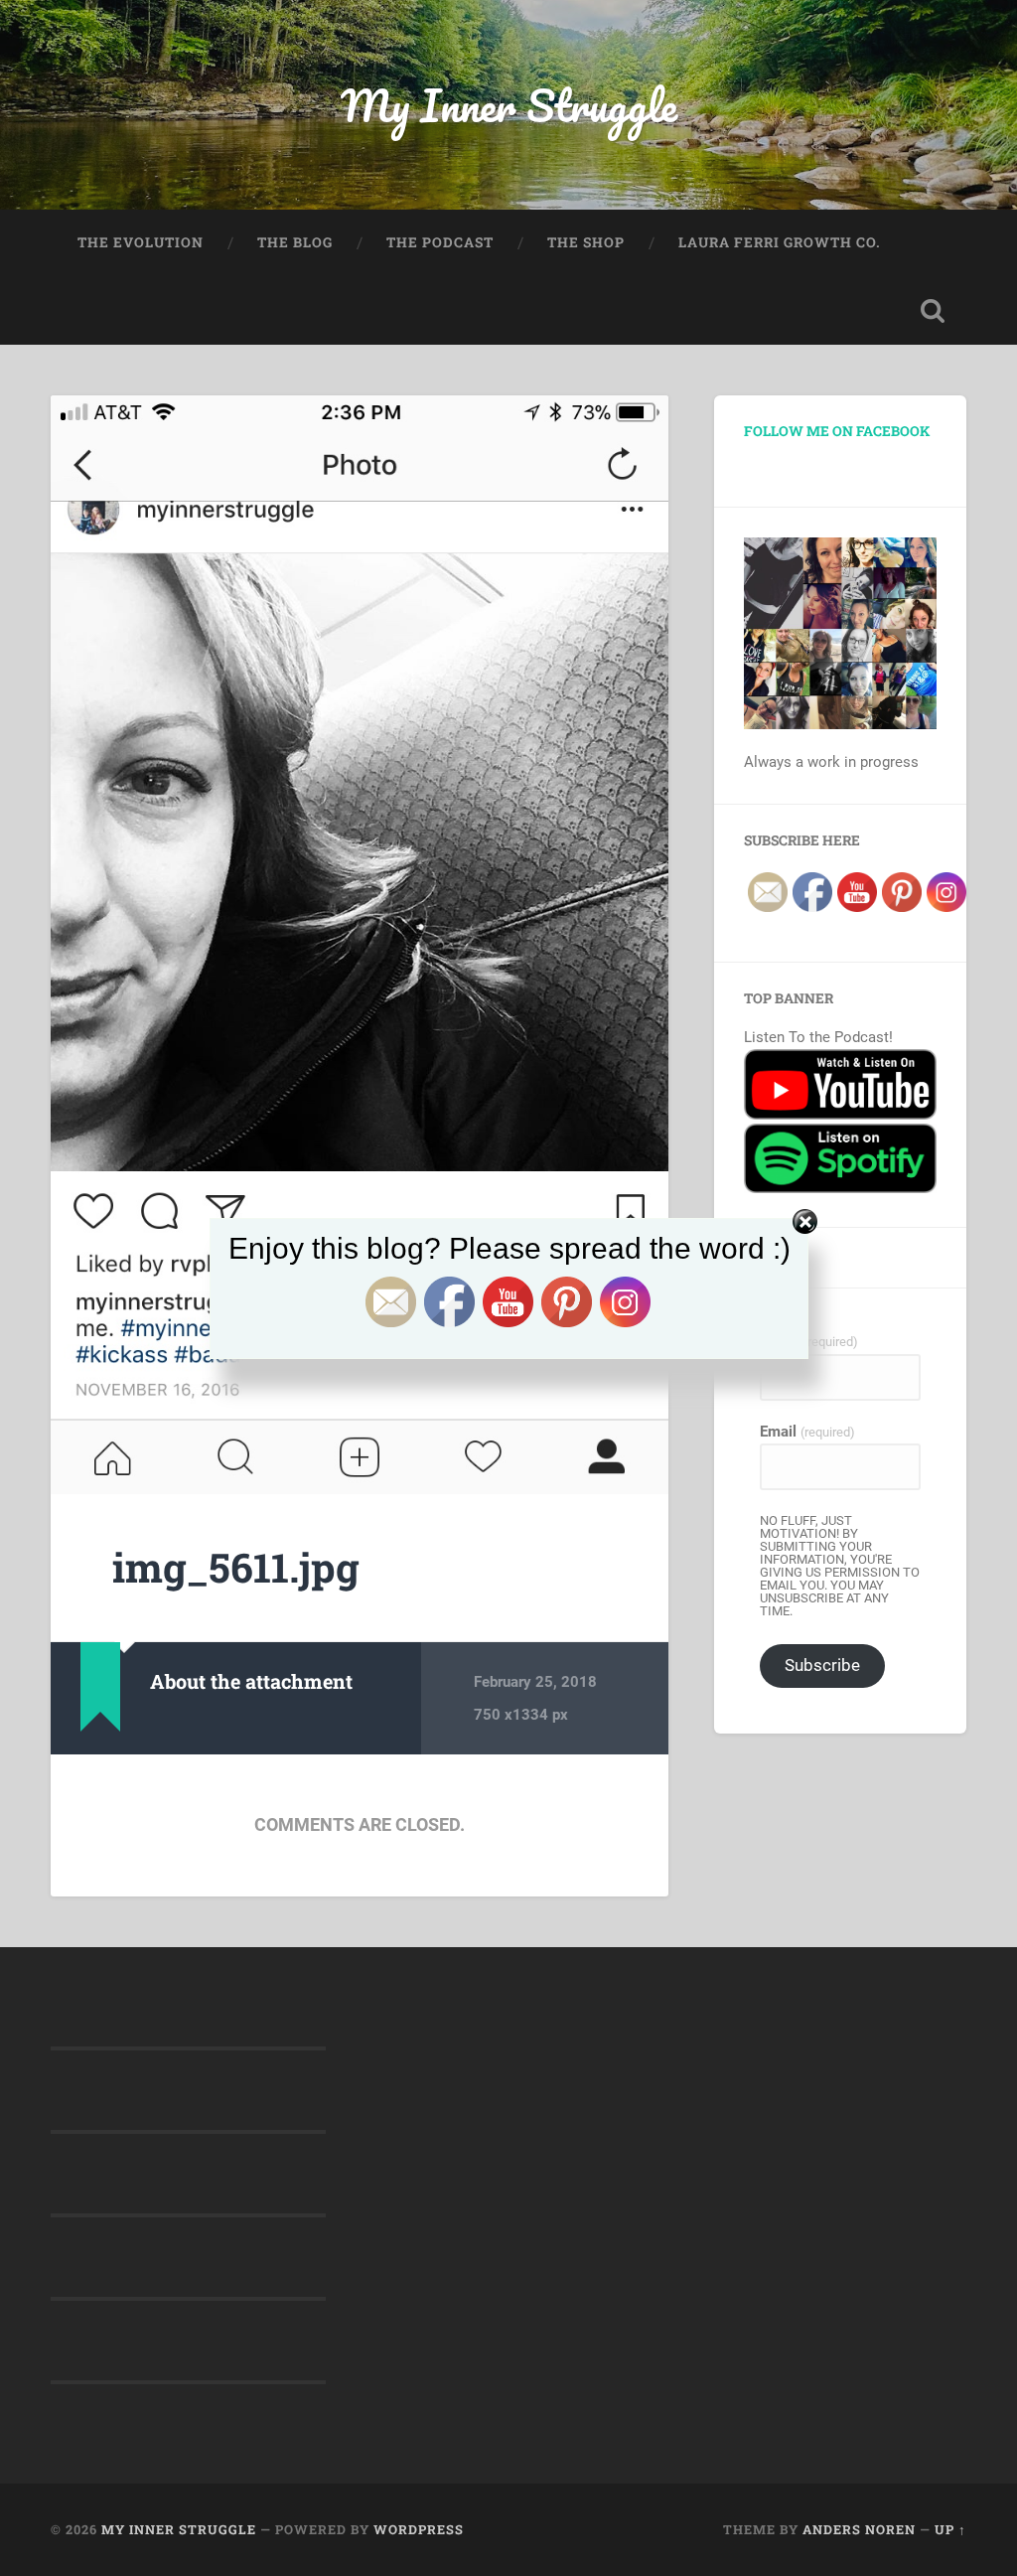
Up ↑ (950, 2529)
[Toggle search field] (933, 311)
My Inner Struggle (509, 105)
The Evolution (141, 242)
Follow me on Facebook (837, 431)
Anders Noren (859, 2529)
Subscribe (822, 1665)
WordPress (419, 2529)
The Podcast (440, 242)
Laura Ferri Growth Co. (780, 242)
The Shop (586, 242)
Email (807, 1432)
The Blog (295, 242)
